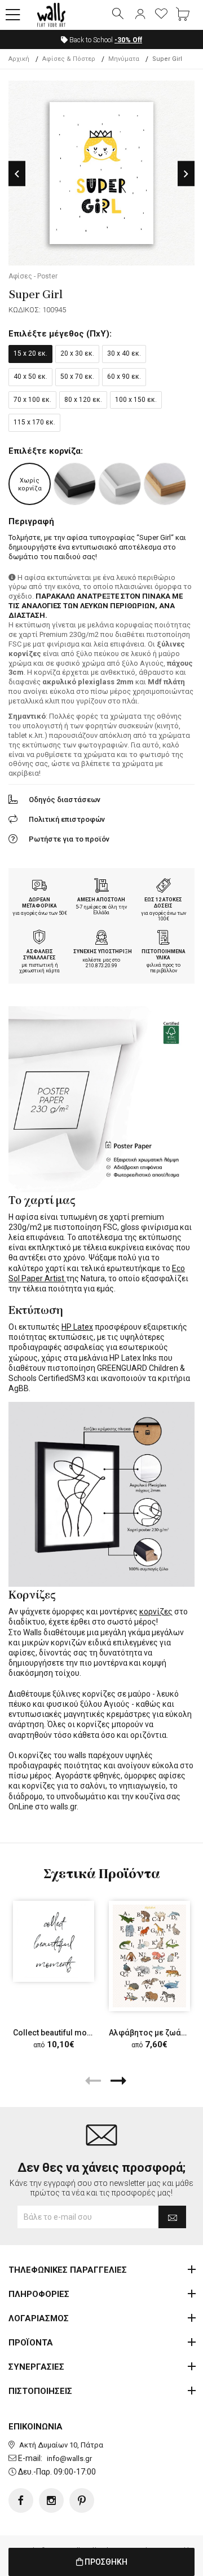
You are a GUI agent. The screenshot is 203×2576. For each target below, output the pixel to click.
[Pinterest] (82, 2500)
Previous (17, 174)
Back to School (105, 40)
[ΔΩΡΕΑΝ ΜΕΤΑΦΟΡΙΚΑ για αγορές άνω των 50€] (39, 887)
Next (186, 174)
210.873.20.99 (101, 966)
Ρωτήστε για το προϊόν (69, 839)
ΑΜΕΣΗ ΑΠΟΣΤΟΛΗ (101, 900)
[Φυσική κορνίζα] (165, 484)
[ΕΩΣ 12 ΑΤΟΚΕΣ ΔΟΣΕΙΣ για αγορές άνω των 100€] (164, 887)
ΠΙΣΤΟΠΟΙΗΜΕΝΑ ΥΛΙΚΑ (164, 955)
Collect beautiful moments (61, 2033)
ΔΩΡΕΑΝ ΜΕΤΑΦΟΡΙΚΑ (39, 903)
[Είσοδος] (140, 15)
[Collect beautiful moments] (54, 1941)
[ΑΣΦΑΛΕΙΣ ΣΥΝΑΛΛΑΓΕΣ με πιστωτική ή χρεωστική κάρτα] (39, 939)
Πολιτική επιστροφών (67, 819)
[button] (13, 15)
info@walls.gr (69, 2458)
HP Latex (77, 1327)
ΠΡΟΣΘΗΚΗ (105, 2562)
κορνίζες (156, 1612)
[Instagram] (51, 2500)
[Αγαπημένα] (161, 15)
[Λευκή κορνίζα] (120, 484)
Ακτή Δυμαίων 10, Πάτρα (61, 2445)
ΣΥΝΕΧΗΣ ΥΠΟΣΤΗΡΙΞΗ (103, 951)
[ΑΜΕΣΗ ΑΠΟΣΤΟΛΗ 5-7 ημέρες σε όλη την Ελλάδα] (101, 887)
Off (128, 40)
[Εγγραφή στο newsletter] (172, 2217)
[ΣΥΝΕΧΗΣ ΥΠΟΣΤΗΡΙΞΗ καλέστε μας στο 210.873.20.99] (101, 939)
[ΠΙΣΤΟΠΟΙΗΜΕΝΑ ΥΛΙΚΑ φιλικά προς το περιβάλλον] (164, 939)
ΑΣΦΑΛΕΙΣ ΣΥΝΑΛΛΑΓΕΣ (39, 955)
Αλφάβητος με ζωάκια (151, 2033)
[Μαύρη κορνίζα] (75, 484)
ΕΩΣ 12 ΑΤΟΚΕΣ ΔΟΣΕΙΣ (163, 903)
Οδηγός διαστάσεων (65, 800)
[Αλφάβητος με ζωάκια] (149, 1956)
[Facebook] (21, 2500)
